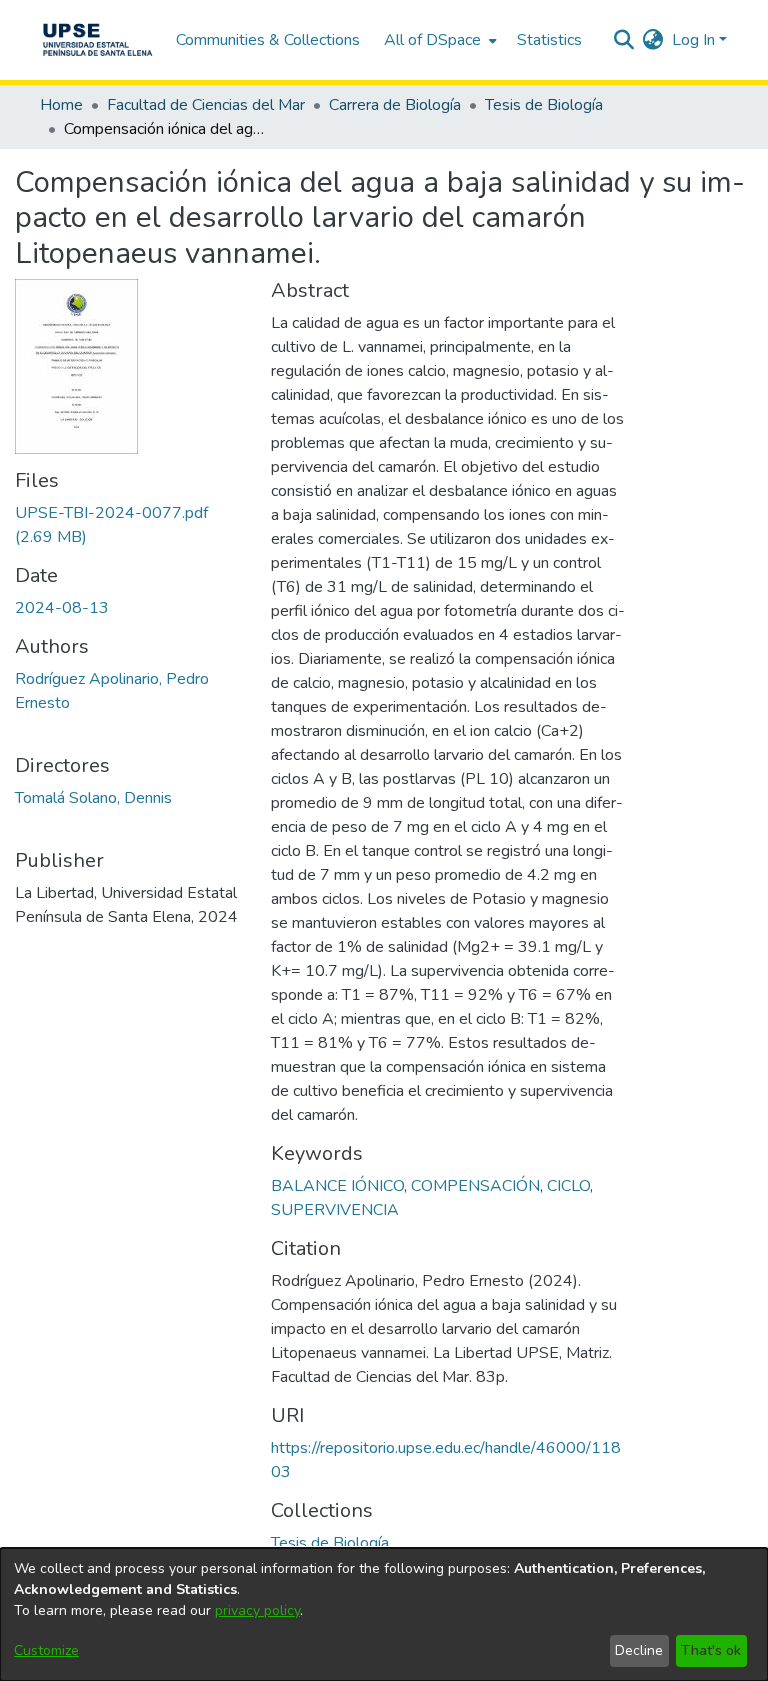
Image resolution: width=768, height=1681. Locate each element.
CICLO (568, 1186)
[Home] (97, 40)
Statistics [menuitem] (549, 40)
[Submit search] (624, 40)
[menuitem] (438, 40)
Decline (639, 1650)
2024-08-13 (62, 608)
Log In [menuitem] (693, 40)
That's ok (711, 1650)
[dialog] (384, 1614)
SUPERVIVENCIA (335, 1210)
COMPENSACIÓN (475, 1186)
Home (61, 105)
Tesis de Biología (544, 105)
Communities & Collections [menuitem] (268, 40)
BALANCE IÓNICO (337, 1186)
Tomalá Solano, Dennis (93, 798)
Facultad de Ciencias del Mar (206, 105)
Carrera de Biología (395, 105)
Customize (46, 1650)
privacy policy (257, 1610)
